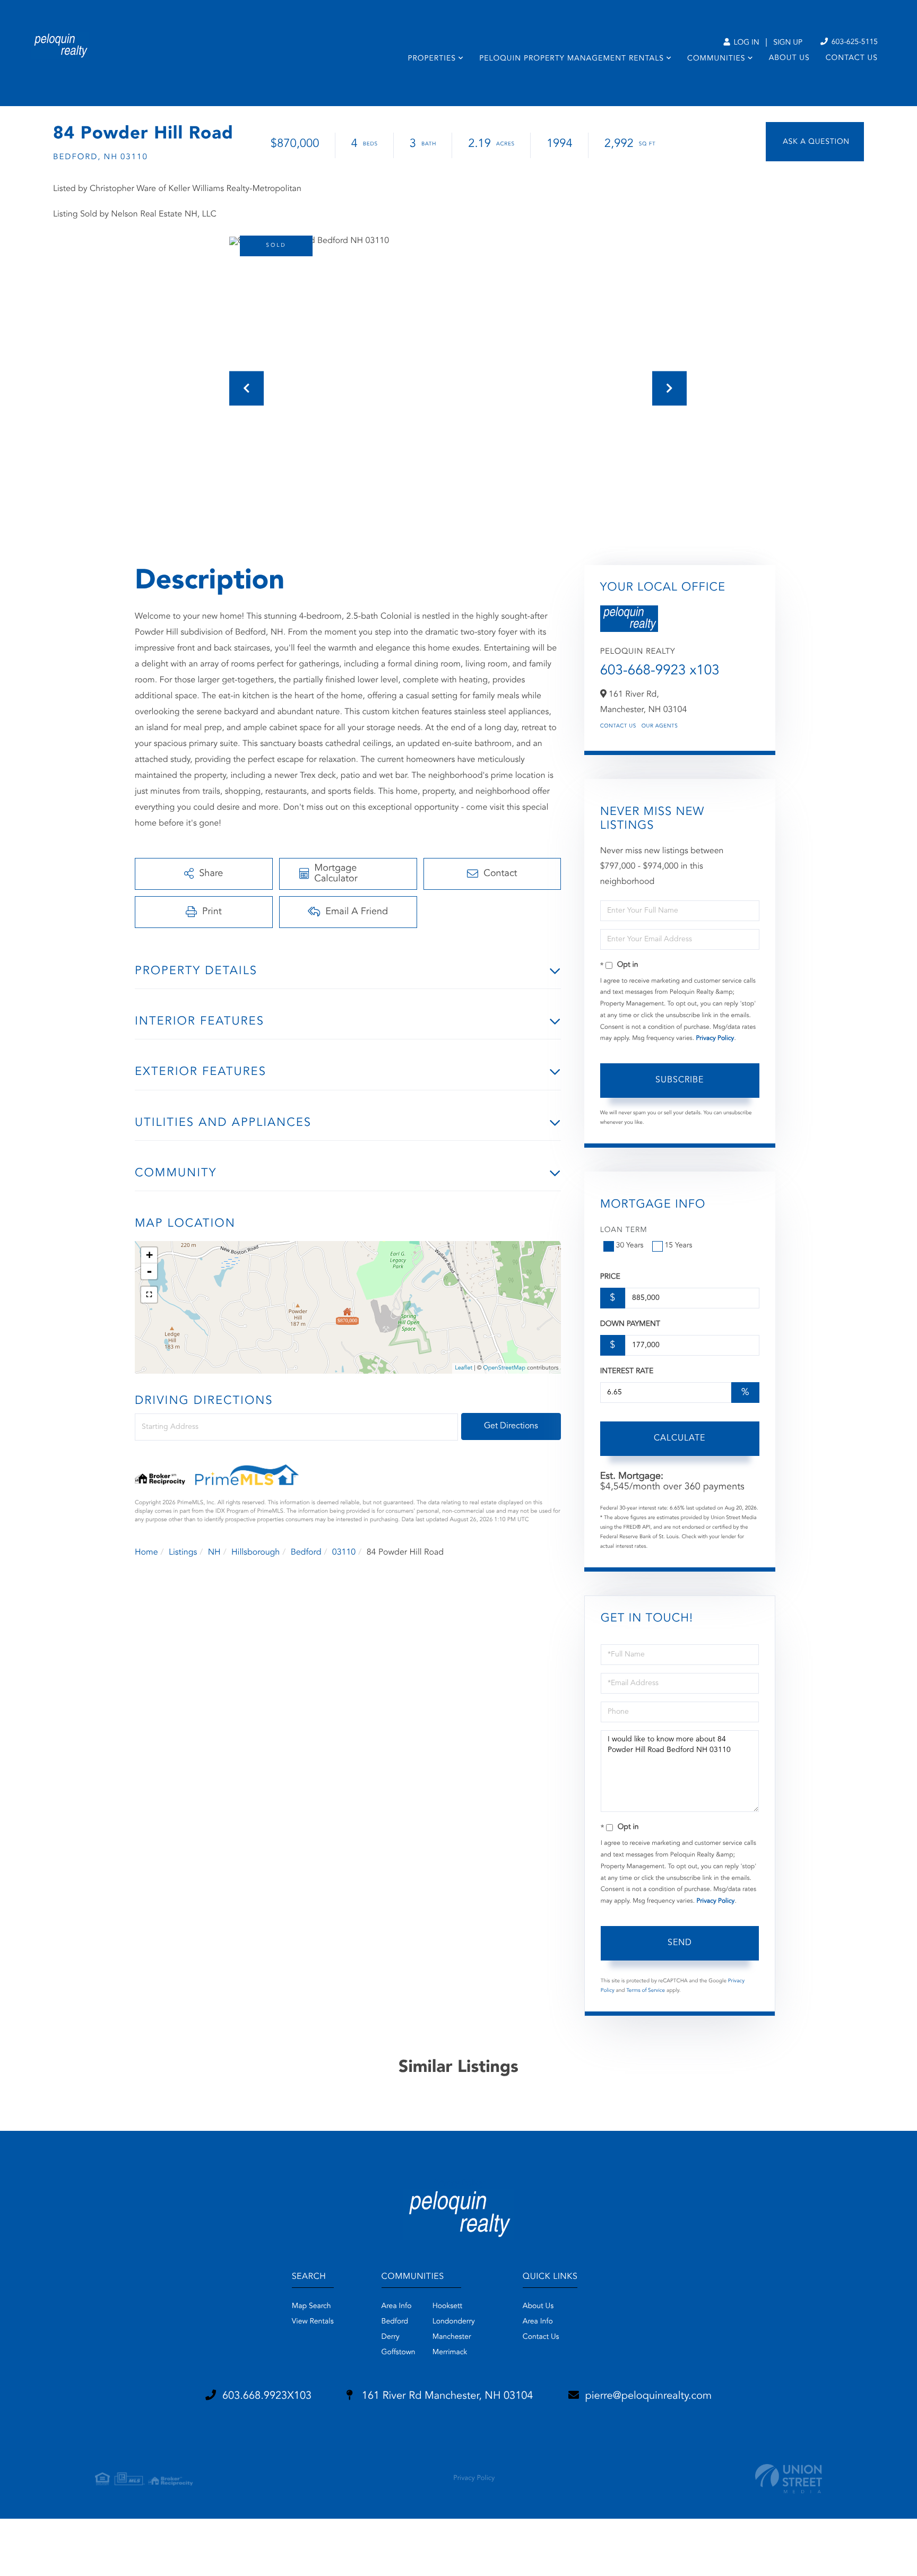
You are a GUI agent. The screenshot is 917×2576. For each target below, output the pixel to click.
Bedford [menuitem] (395, 2322)
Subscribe (680, 1080)
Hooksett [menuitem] (448, 2306)
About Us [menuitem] (789, 58)
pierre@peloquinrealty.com (649, 2396)
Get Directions (511, 1426)
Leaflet (464, 1368)
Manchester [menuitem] (452, 2337)
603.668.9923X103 (267, 2396)
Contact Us (618, 726)
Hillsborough (256, 1552)
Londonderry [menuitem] (454, 2322)
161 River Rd (446, 2396)
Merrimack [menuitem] (450, 2353)
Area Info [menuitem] (397, 2306)
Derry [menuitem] (391, 2337)
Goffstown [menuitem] (399, 2353)
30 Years (630, 1246)
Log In (745, 43)
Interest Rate (627, 1372)
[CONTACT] (815, 142)
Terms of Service (646, 1991)
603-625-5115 (854, 42)
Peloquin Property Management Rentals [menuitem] (572, 59)
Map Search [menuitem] (312, 2306)
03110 (344, 1552)
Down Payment (630, 1324)
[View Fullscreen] (149, 1295)
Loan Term (624, 1230)
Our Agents (660, 726)
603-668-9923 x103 (660, 671)
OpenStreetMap (504, 1368)
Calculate (680, 1438)
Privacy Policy (715, 1038)
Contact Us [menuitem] (852, 58)
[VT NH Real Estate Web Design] (789, 2479)
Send (680, 1943)
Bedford (306, 1552)
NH (214, 1552)
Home (146, 1552)
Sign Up (788, 43)
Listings (183, 1552)
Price (610, 1277)
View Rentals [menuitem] (313, 2322)
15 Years (679, 1246)
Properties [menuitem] (432, 59)
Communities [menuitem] (716, 59)
